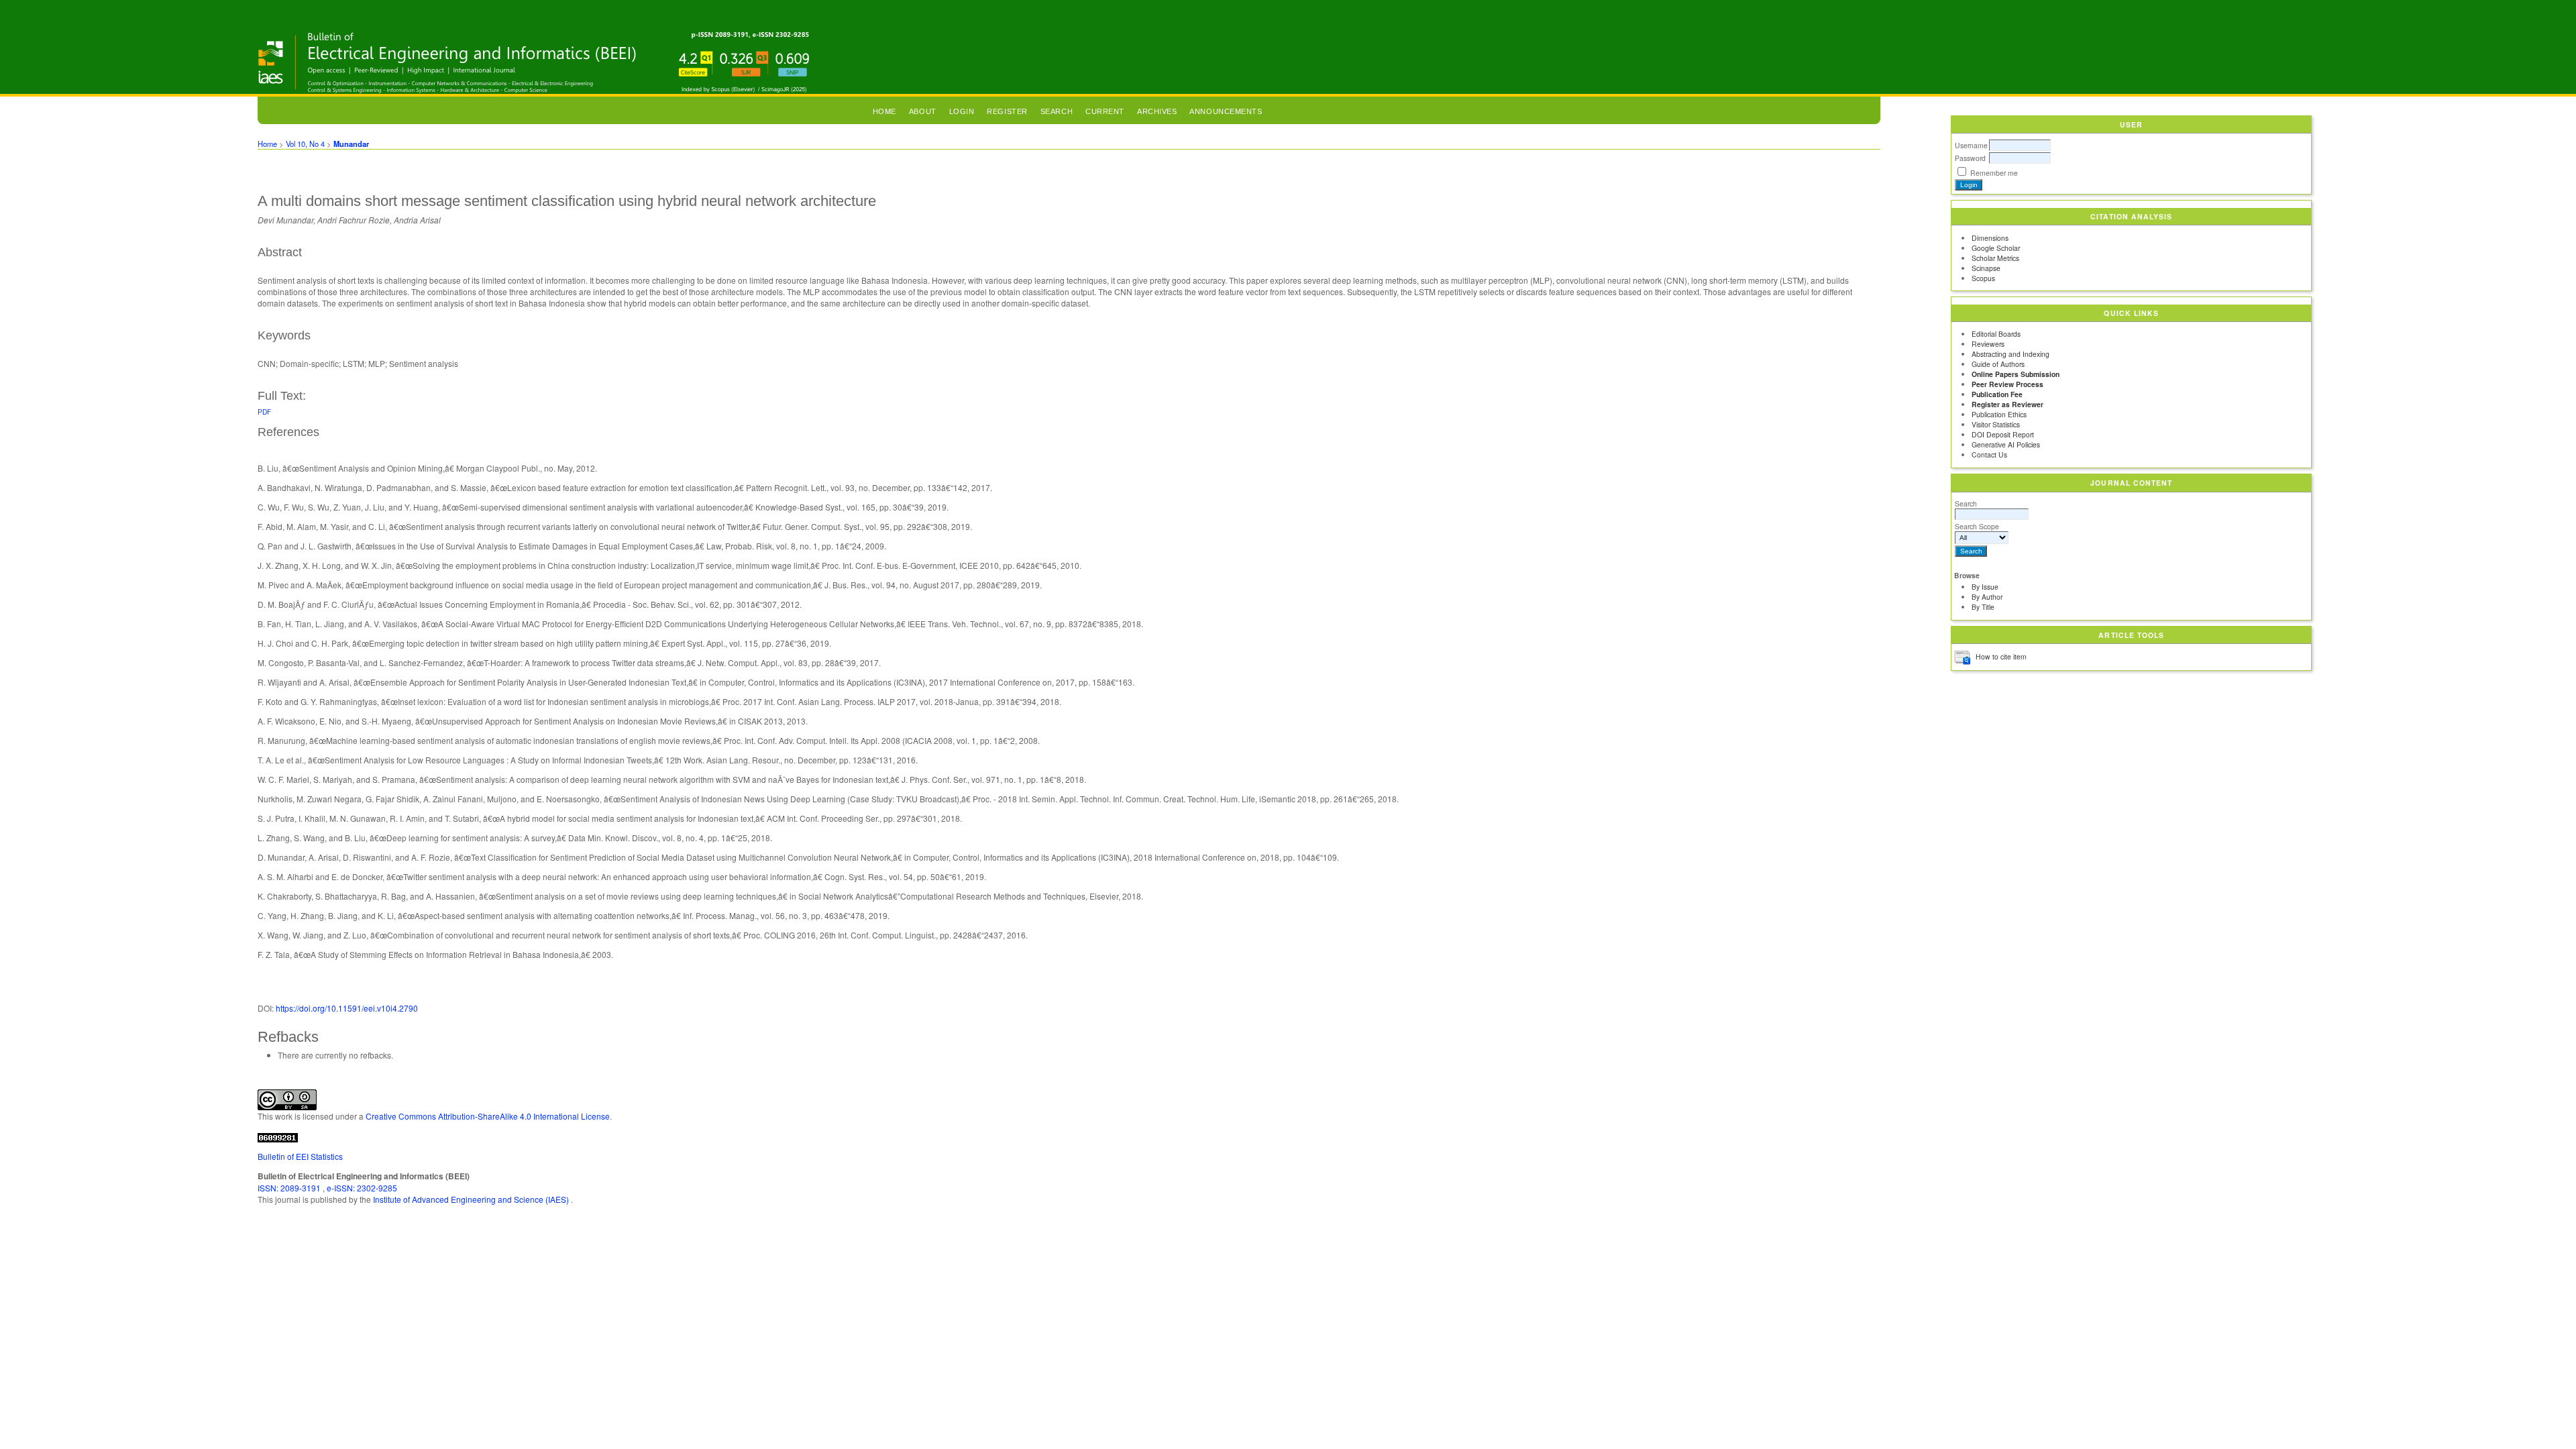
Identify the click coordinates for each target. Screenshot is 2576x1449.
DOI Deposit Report (2003, 434)
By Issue (1985, 587)
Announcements (1226, 111)
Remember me (1994, 173)
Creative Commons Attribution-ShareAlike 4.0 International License (488, 1116)
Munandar (351, 144)
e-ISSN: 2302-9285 (362, 1188)
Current (1105, 111)
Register (1007, 111)
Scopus (1983, 278)
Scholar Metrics (1995, 258)
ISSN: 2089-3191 (290, 1188)
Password (1970, 158)
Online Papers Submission (2016, 374)
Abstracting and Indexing (2010, 354)
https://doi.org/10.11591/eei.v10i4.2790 (347, 1008)
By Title (1983, 607)
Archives (1157, 111)
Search (1966, 503)
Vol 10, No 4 (305, 144)
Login (962, 111)
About (923, 111)
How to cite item (2001, 656)
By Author (1987, 597)
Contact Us (1989, 454)
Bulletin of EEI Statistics (300, 1156)
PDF (264, 412)
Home (884, 111)
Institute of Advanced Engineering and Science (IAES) (472, 1199)
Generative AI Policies (2006, 444)
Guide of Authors (1998, 364)
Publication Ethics (1999, 414)
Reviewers (1988, 344)
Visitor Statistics (1996, 424)
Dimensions (1990, 238)
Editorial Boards (1996, 334)
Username (1971, 145)
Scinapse (1986, 268)
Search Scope (1977, 526)
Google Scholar (1996, 248)
